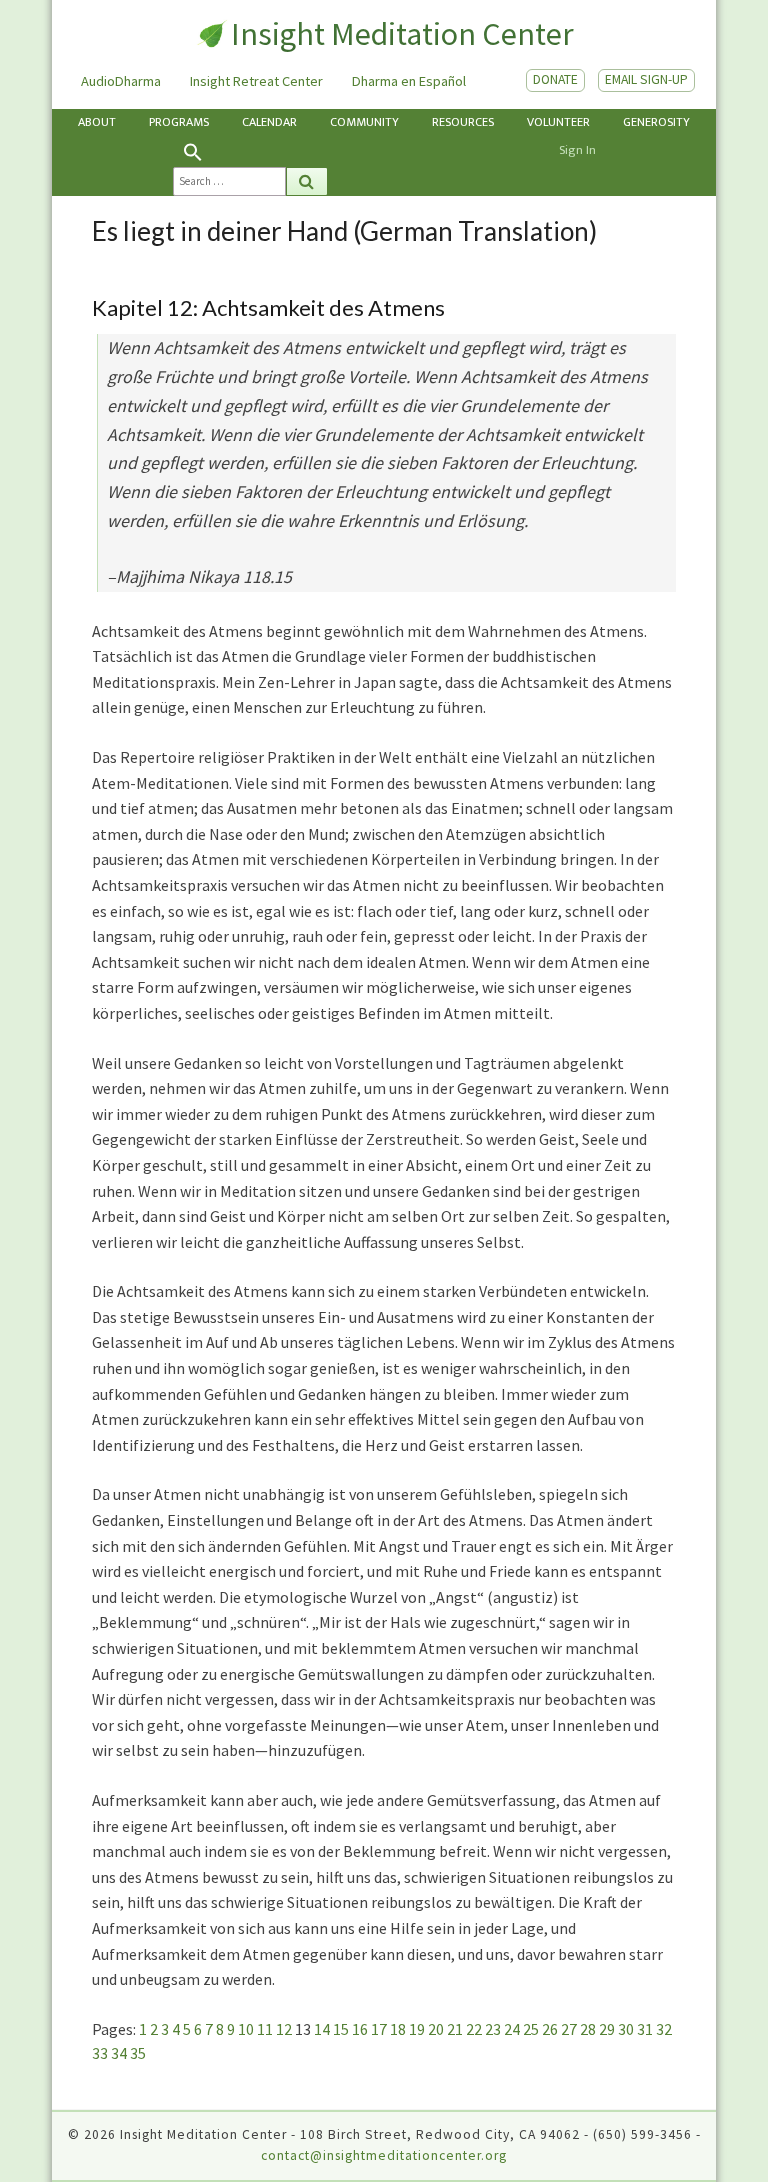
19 (417, 2029)
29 (607, 2029)
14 (322, 2029)
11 (265, 2029)
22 (474, 2029)
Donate (555, 79)
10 (246, 2029)
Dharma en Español (409, 81)
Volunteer (558, 122)
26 (550, 2029)
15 (341, 2029)
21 (455, 2029)
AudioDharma (121, 81)
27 (569, 2029)
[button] (250, 152)
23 (493, 2029)
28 (588, 2029)
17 (379, 2029)
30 (626, 2029)
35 (138, 2053)
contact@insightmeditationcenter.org (384, 2155)
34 (119, 2053)
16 (360, 2029)
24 (512, 2029)
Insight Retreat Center (256, 81)
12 (284, 2029)
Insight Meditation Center (402, 34)
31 (645, 2029)
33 (100, 2053)
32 (664, 2029)
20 (436, 2029)
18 (398, 2029)
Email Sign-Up (646, 79)
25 (531, 2029)
